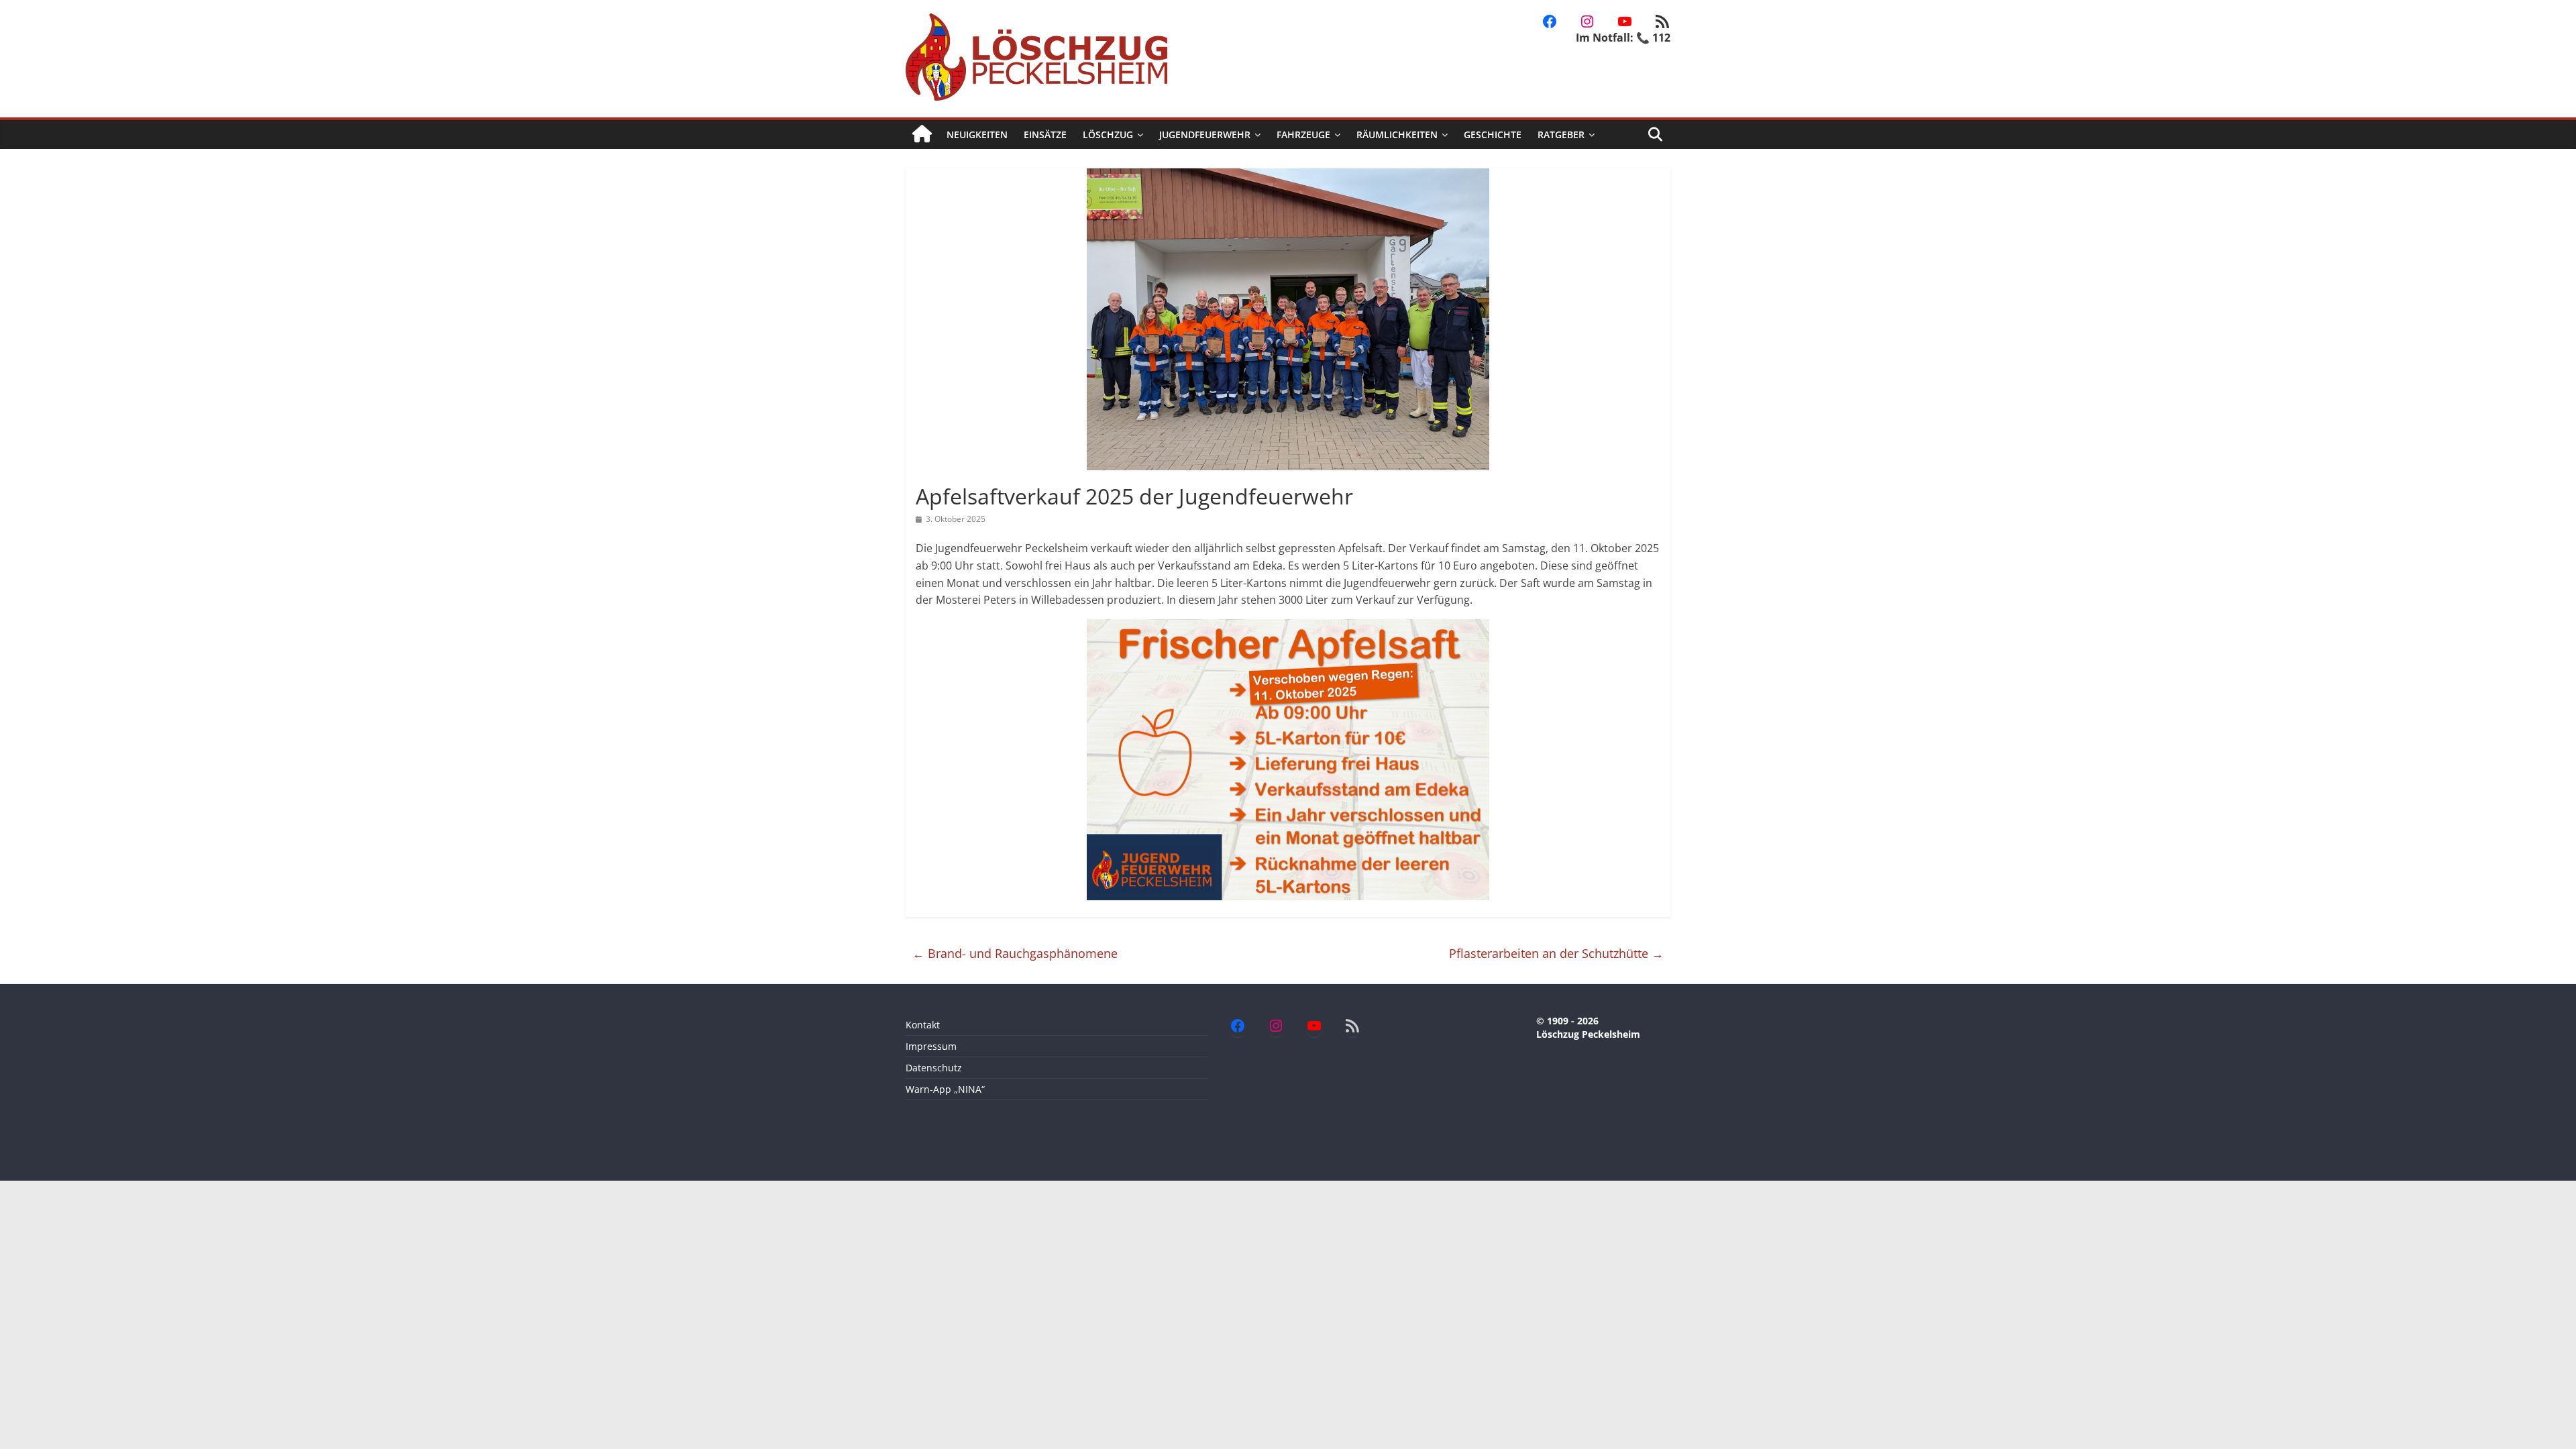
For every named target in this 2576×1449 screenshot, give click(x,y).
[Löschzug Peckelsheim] (922, 135)
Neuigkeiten (977, 135)
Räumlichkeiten (1397, 135)
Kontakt (923, 1025)
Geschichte (1493, 135)
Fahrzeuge (1303, 135)
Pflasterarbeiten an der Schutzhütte (1556, 953)
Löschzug (1108, 135)
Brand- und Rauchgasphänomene (1015, 953)
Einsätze (1045, 135)
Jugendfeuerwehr (1205, 135)
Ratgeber (1561, 135)
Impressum (931, 1046)
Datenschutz (934, 1068)
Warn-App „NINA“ (945, 1089)
